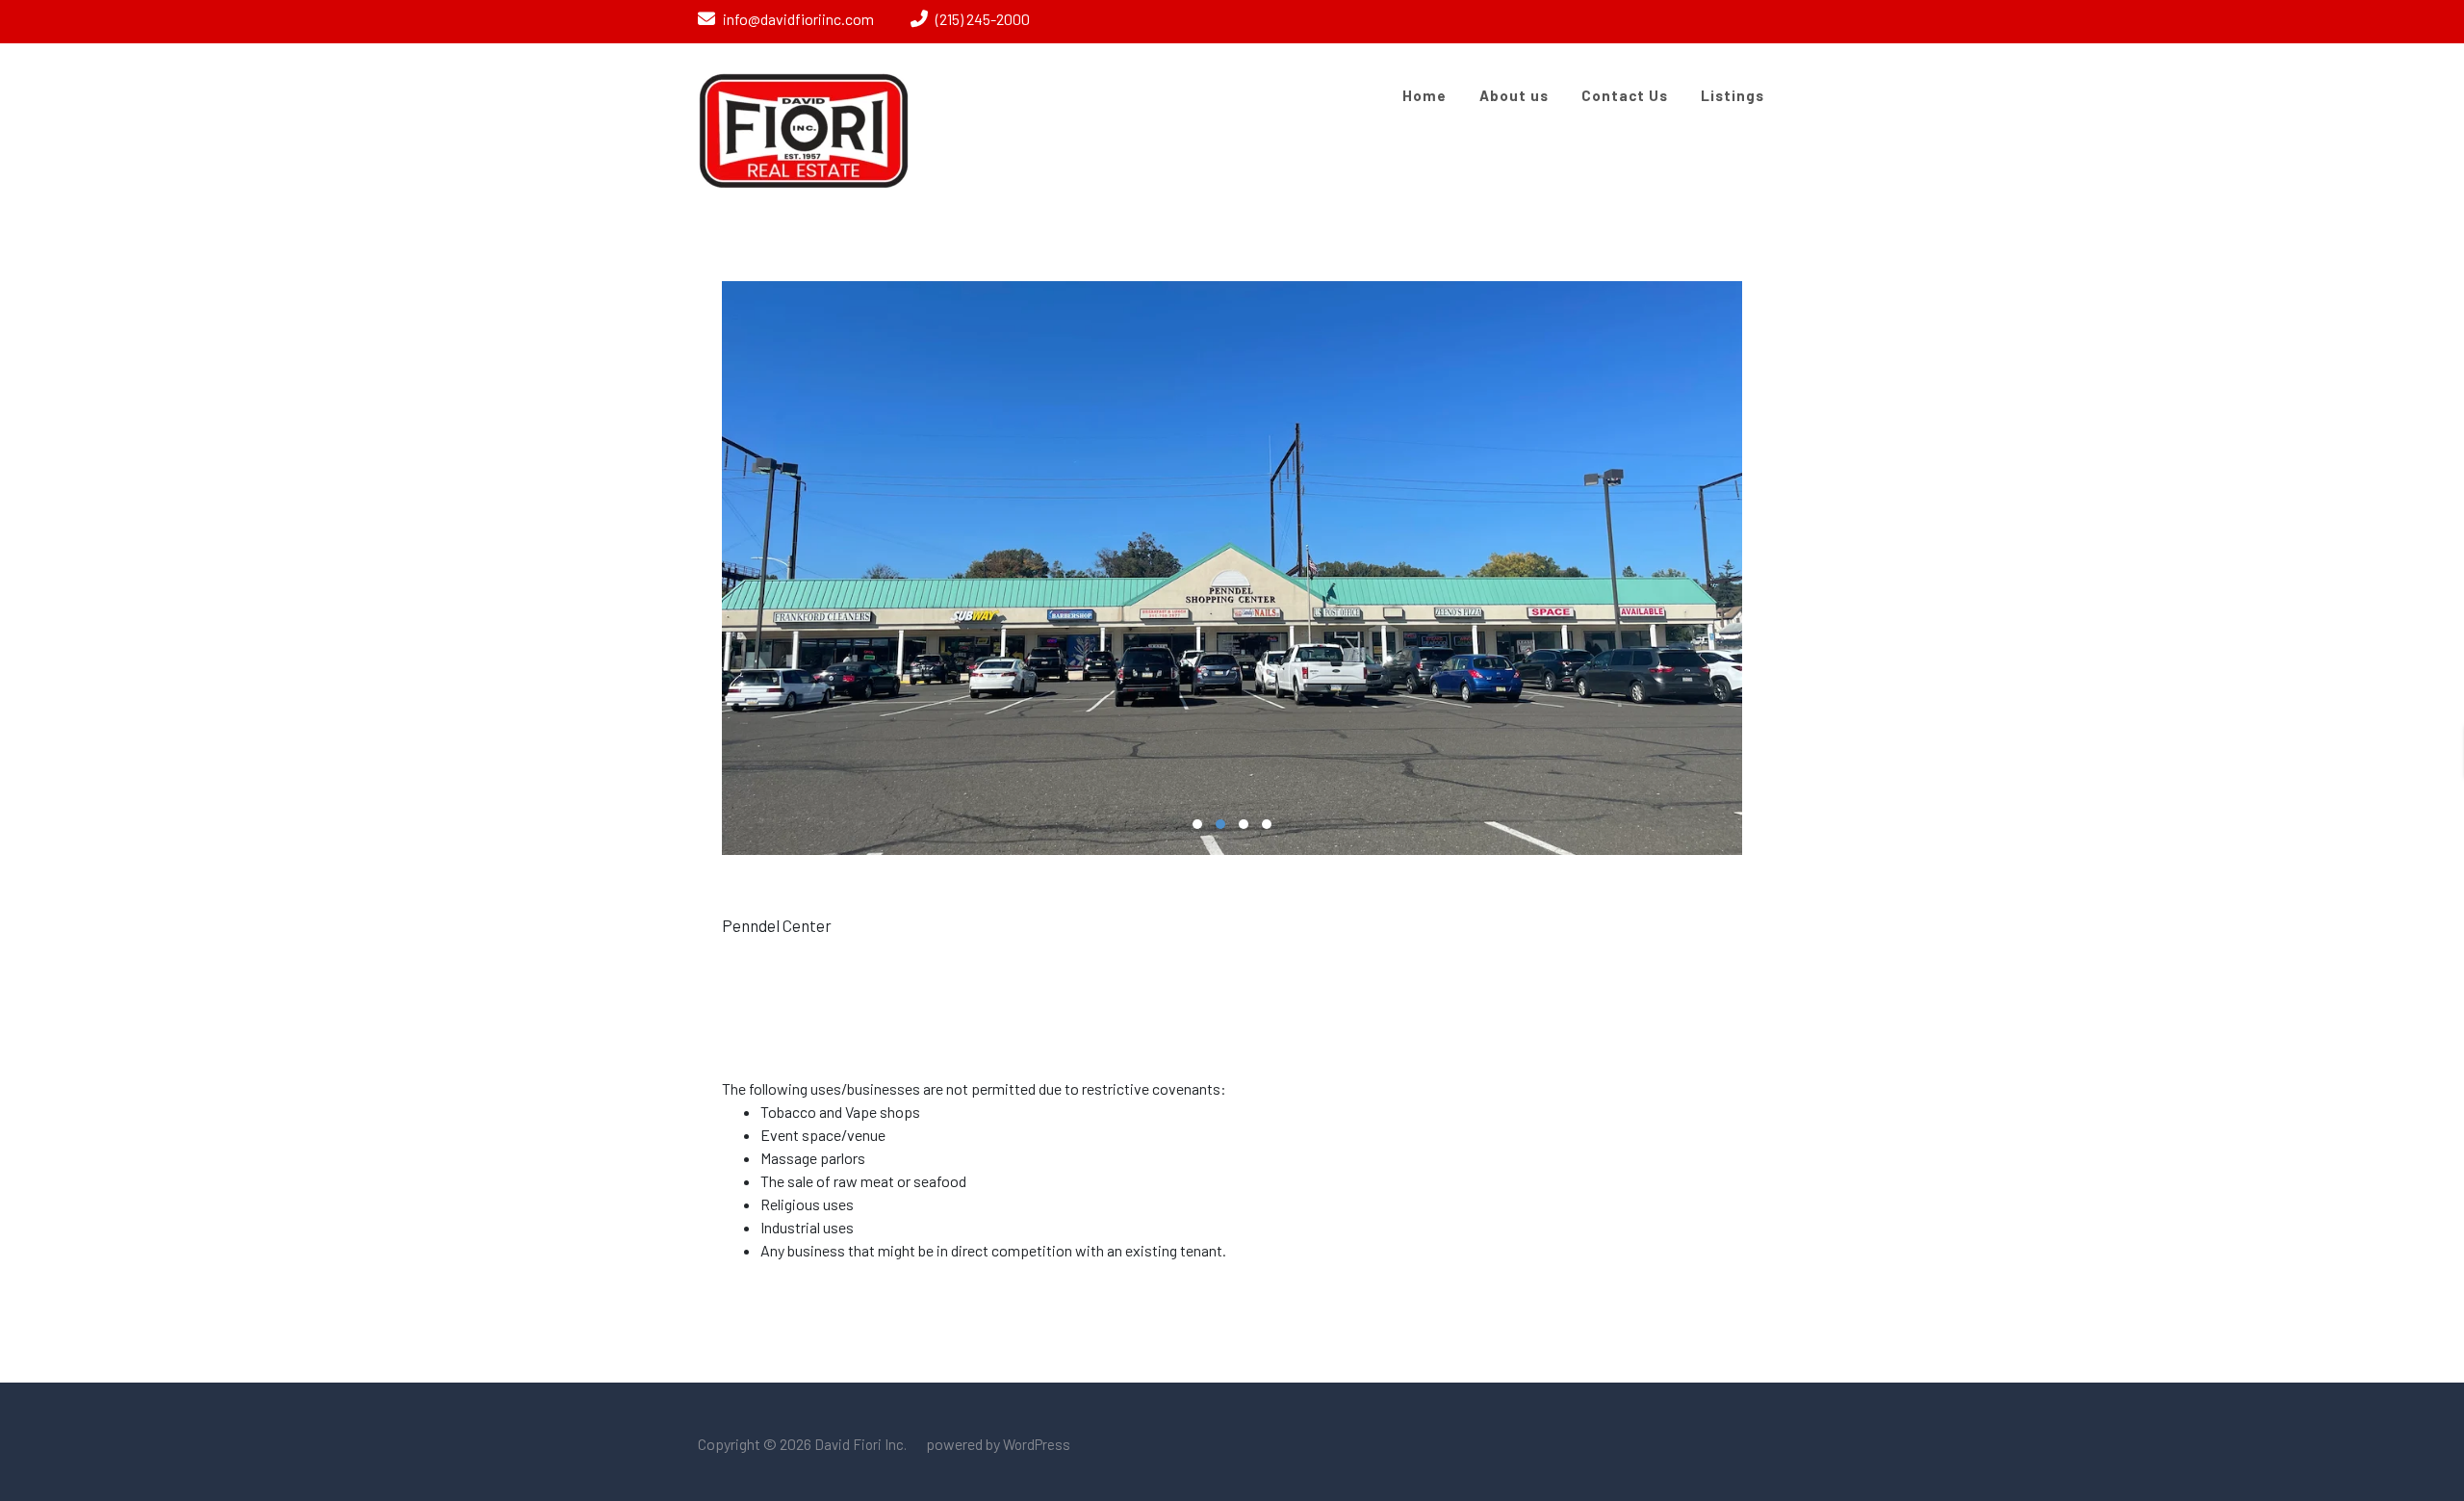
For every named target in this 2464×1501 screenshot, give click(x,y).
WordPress (1037, 1444)
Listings (1732, 95)
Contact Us (1625, 95)
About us (1514, 95)
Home (1424, 95)
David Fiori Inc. (859, 1444)
